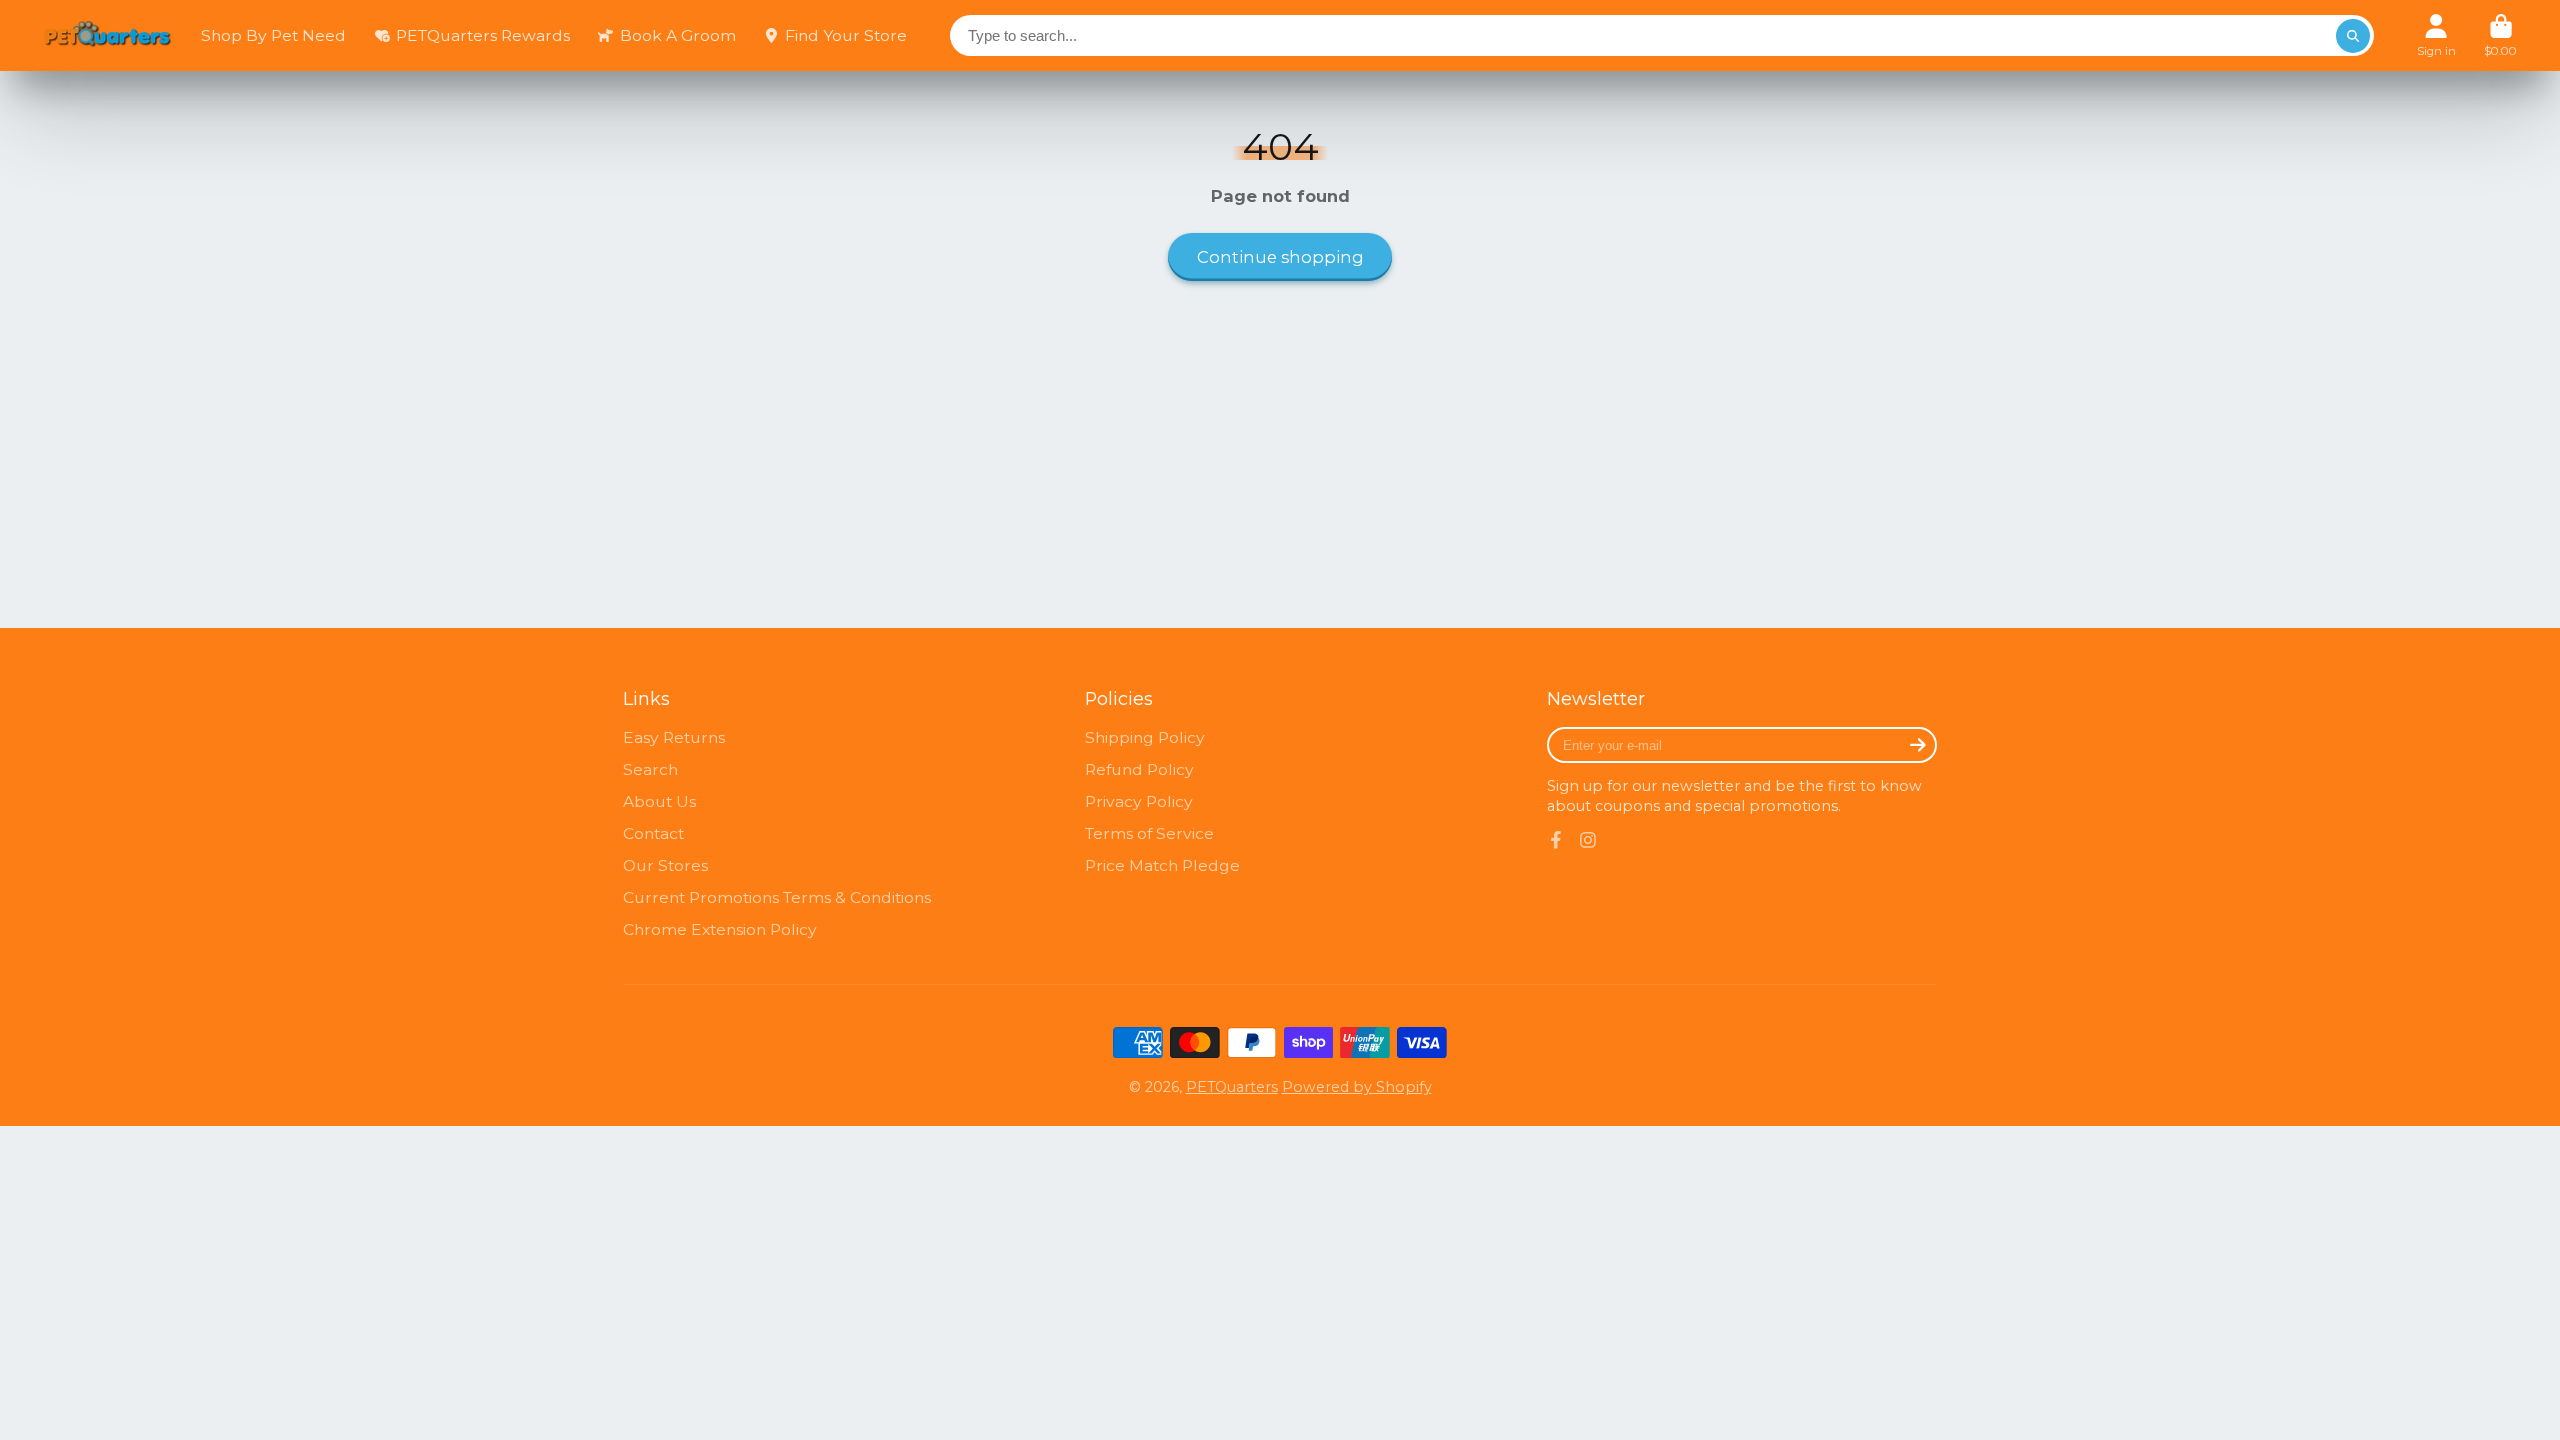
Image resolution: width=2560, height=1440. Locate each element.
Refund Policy (1139, 769)
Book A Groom (677, 35)
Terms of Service (1149, 833)
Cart (2500, 36)
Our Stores (665, 865)
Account (2436, 36)
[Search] (2353, 36)
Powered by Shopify (1357, 1087)
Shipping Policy (1145, 737)
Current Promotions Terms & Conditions (777, 897)
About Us (659, 801)
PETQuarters (1232, 1087)
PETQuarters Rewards (483, 35)
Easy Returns (674, 737)
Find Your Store (846, 35)
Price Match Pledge (1162, 865)
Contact (653, 833)
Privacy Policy (1139, 801)
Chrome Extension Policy (720, 929)
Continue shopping (1280, 257)
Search (650, 769)
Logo (108, 36)
